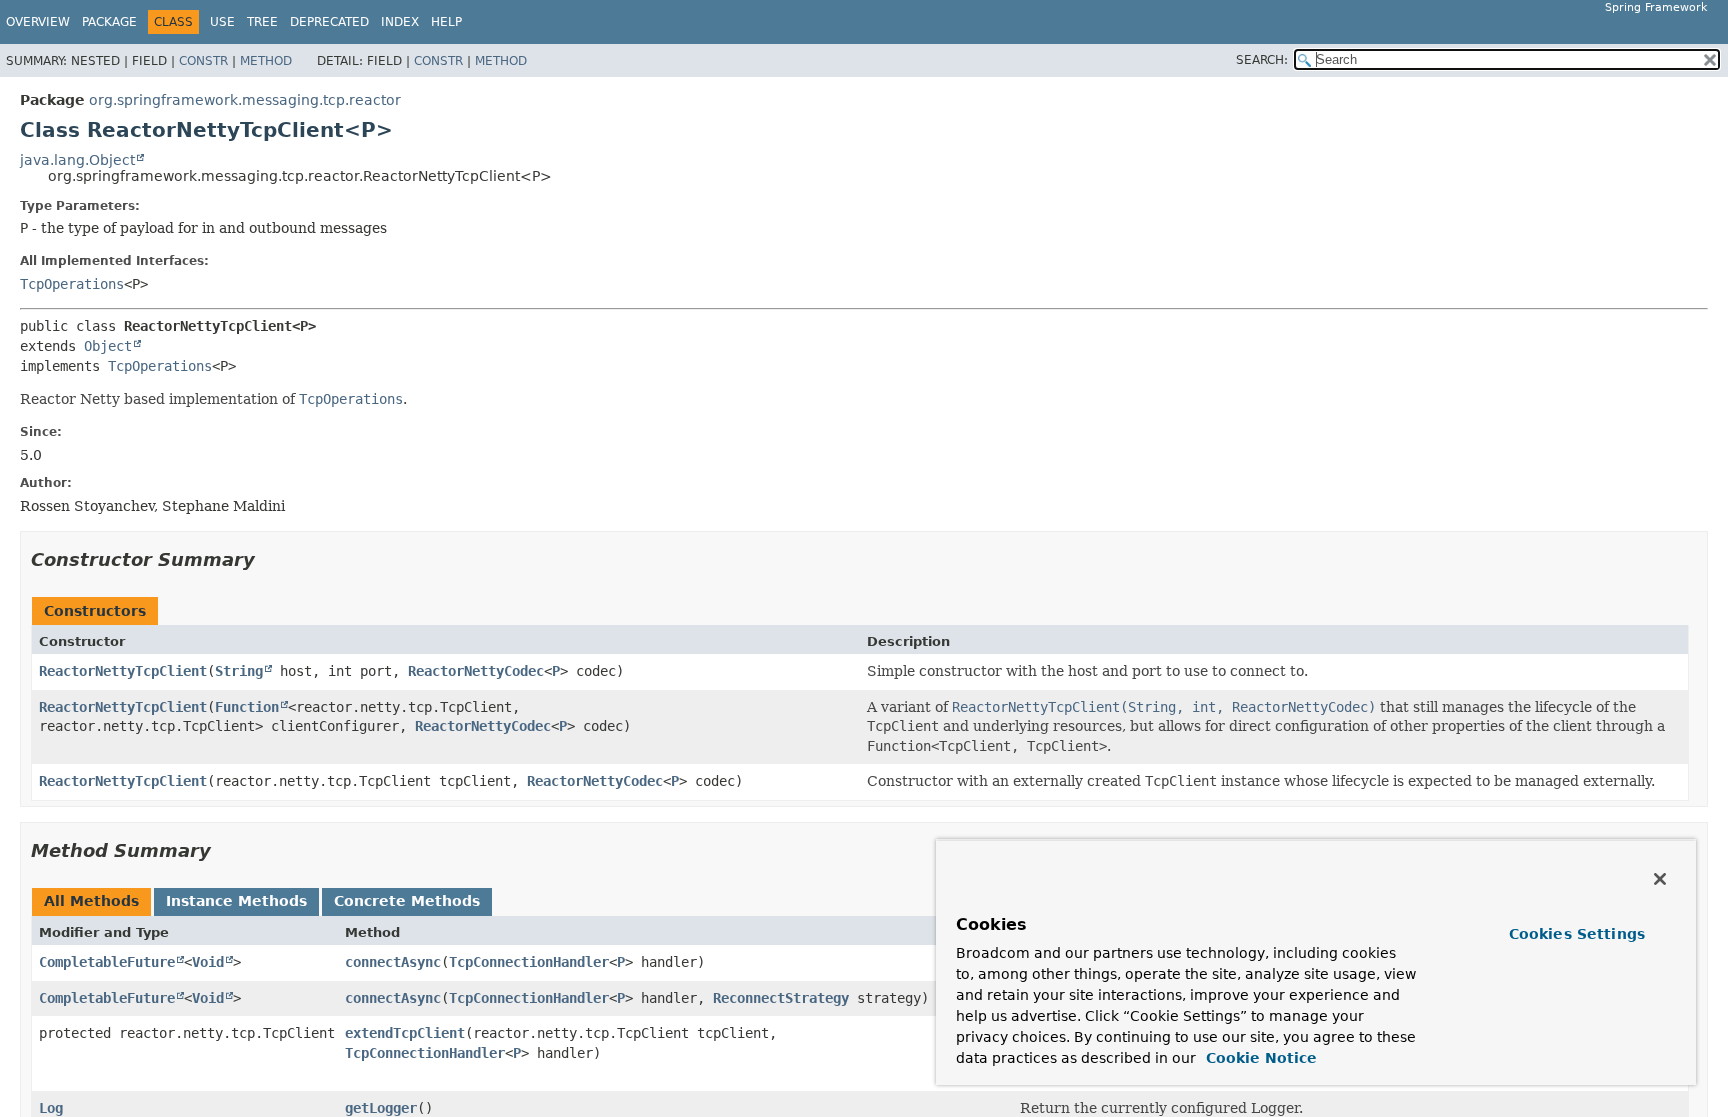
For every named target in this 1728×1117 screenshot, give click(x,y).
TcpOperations (72, 284)
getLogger (381, 1108)
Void (208, 962)
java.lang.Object (77, 160)
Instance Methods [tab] (236, 901)
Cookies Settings (1577, 934)
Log (51, 1108)
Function (247, 707)
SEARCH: (1262, 60)
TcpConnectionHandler (529, 962)
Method (266, 61)
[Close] (1660, 879)
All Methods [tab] (91, 901)
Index (400, 22)
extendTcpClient (405, 1033)
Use (222, 22)
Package (109, 22)
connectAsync (393, 962)
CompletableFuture (107, 962)
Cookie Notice (1259, 1058)
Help (446, 22)
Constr (203, 61)
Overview (38, 22)
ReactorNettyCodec (476, 671)
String (239, 671)
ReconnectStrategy (781, 998)
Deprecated (329, 22)
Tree (262, 22)
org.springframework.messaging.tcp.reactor (245, 100)
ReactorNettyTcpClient (123, 671)
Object (108, 346)
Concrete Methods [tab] (407, 901)
